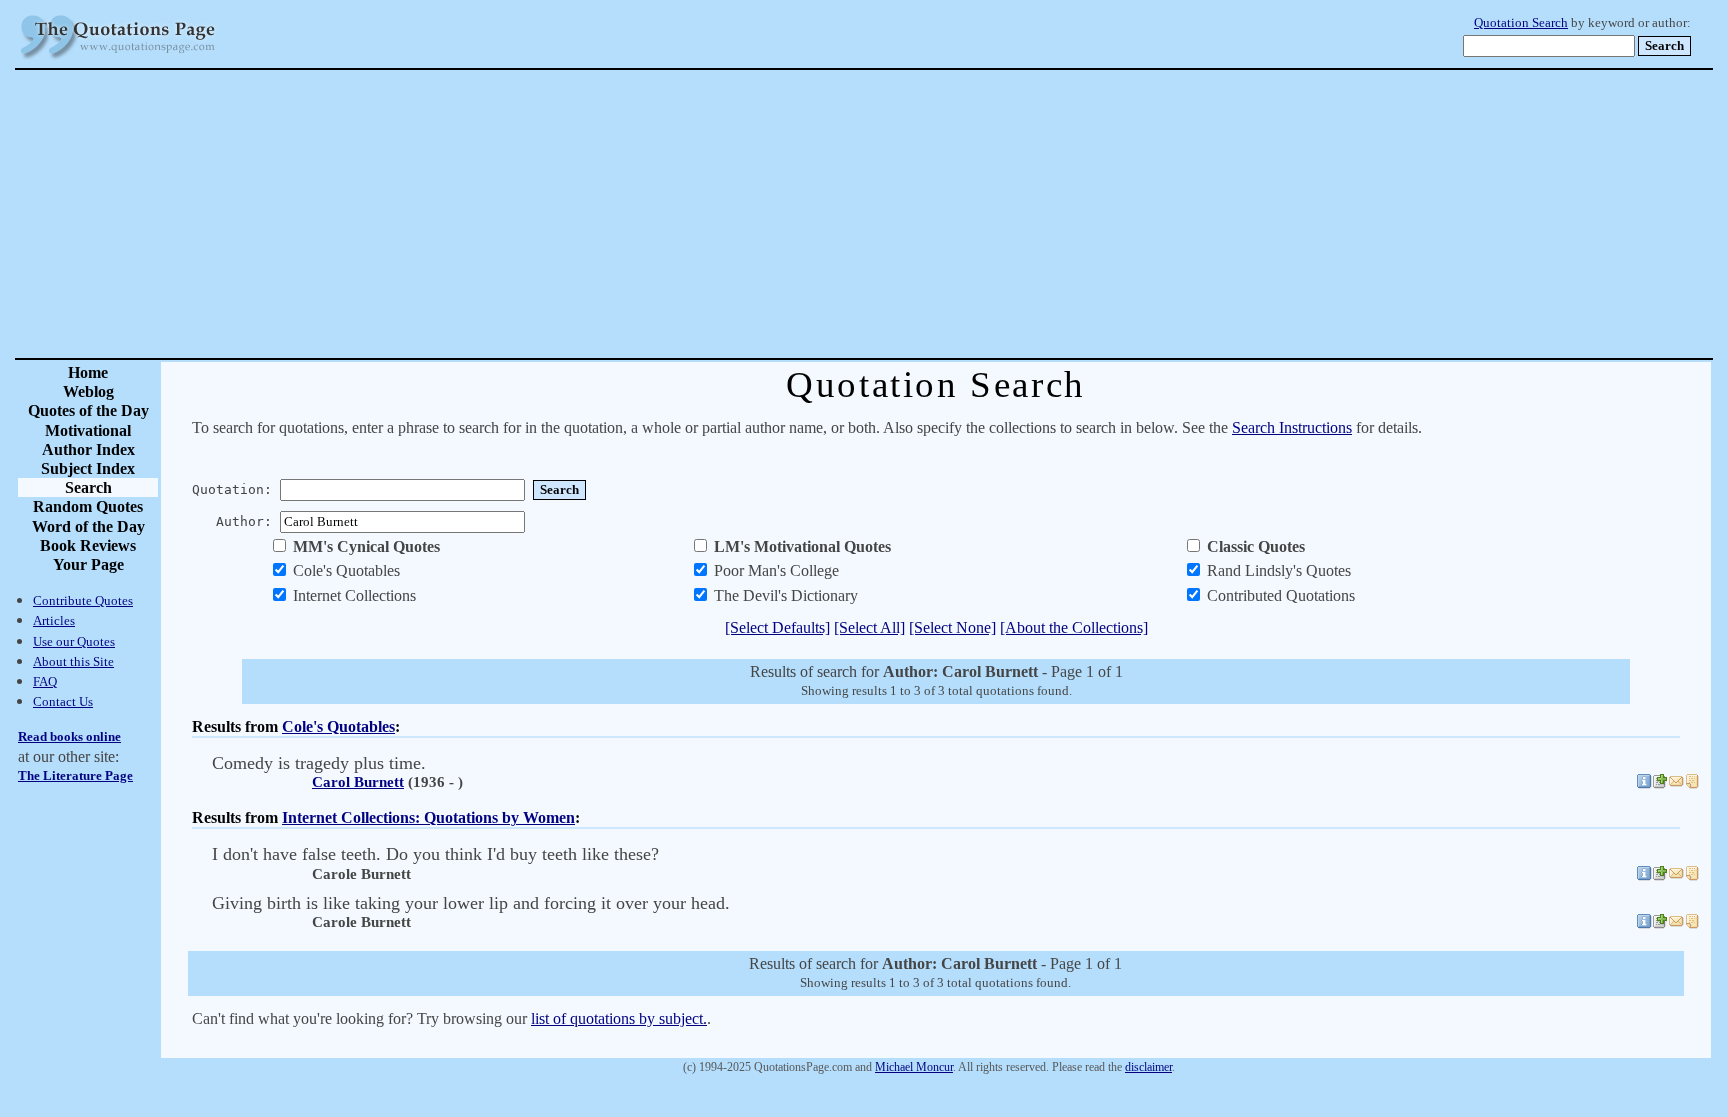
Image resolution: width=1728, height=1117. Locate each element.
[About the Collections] (1074, 627)
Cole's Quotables (338, 726)
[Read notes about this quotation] (1692, 784)
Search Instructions (1292, 427)
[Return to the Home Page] (118, 59)
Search (88, 487)
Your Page (88, 564)
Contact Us (63, 701)
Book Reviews (88, 545)
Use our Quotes (74, 641)
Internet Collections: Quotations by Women (428, 817)
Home (88, 372)
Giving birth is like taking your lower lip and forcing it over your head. (471, 903)
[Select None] (952, 627)
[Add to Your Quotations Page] (1660, 784)
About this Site (73, 661)
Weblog (88, 391)
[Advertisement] (934, 214)
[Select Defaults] (777, 627)
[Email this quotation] (1676, 784)
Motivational (88, 430)
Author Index (88, 449)
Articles (54, 620)
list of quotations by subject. (619, 1018)
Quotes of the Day (88, 410)
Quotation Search (1521, 23)
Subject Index (88, 468)
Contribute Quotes (83, 600)
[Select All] (869, 627)
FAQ (45, 681)
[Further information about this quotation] (1644, 784)
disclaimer (1148, 1067)
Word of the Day (88, 526)
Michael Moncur (914, 1067)
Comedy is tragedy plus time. (319, 763)
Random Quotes (88, 506)
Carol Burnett (358, 782)
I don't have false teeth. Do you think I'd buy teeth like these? (435, 854)
